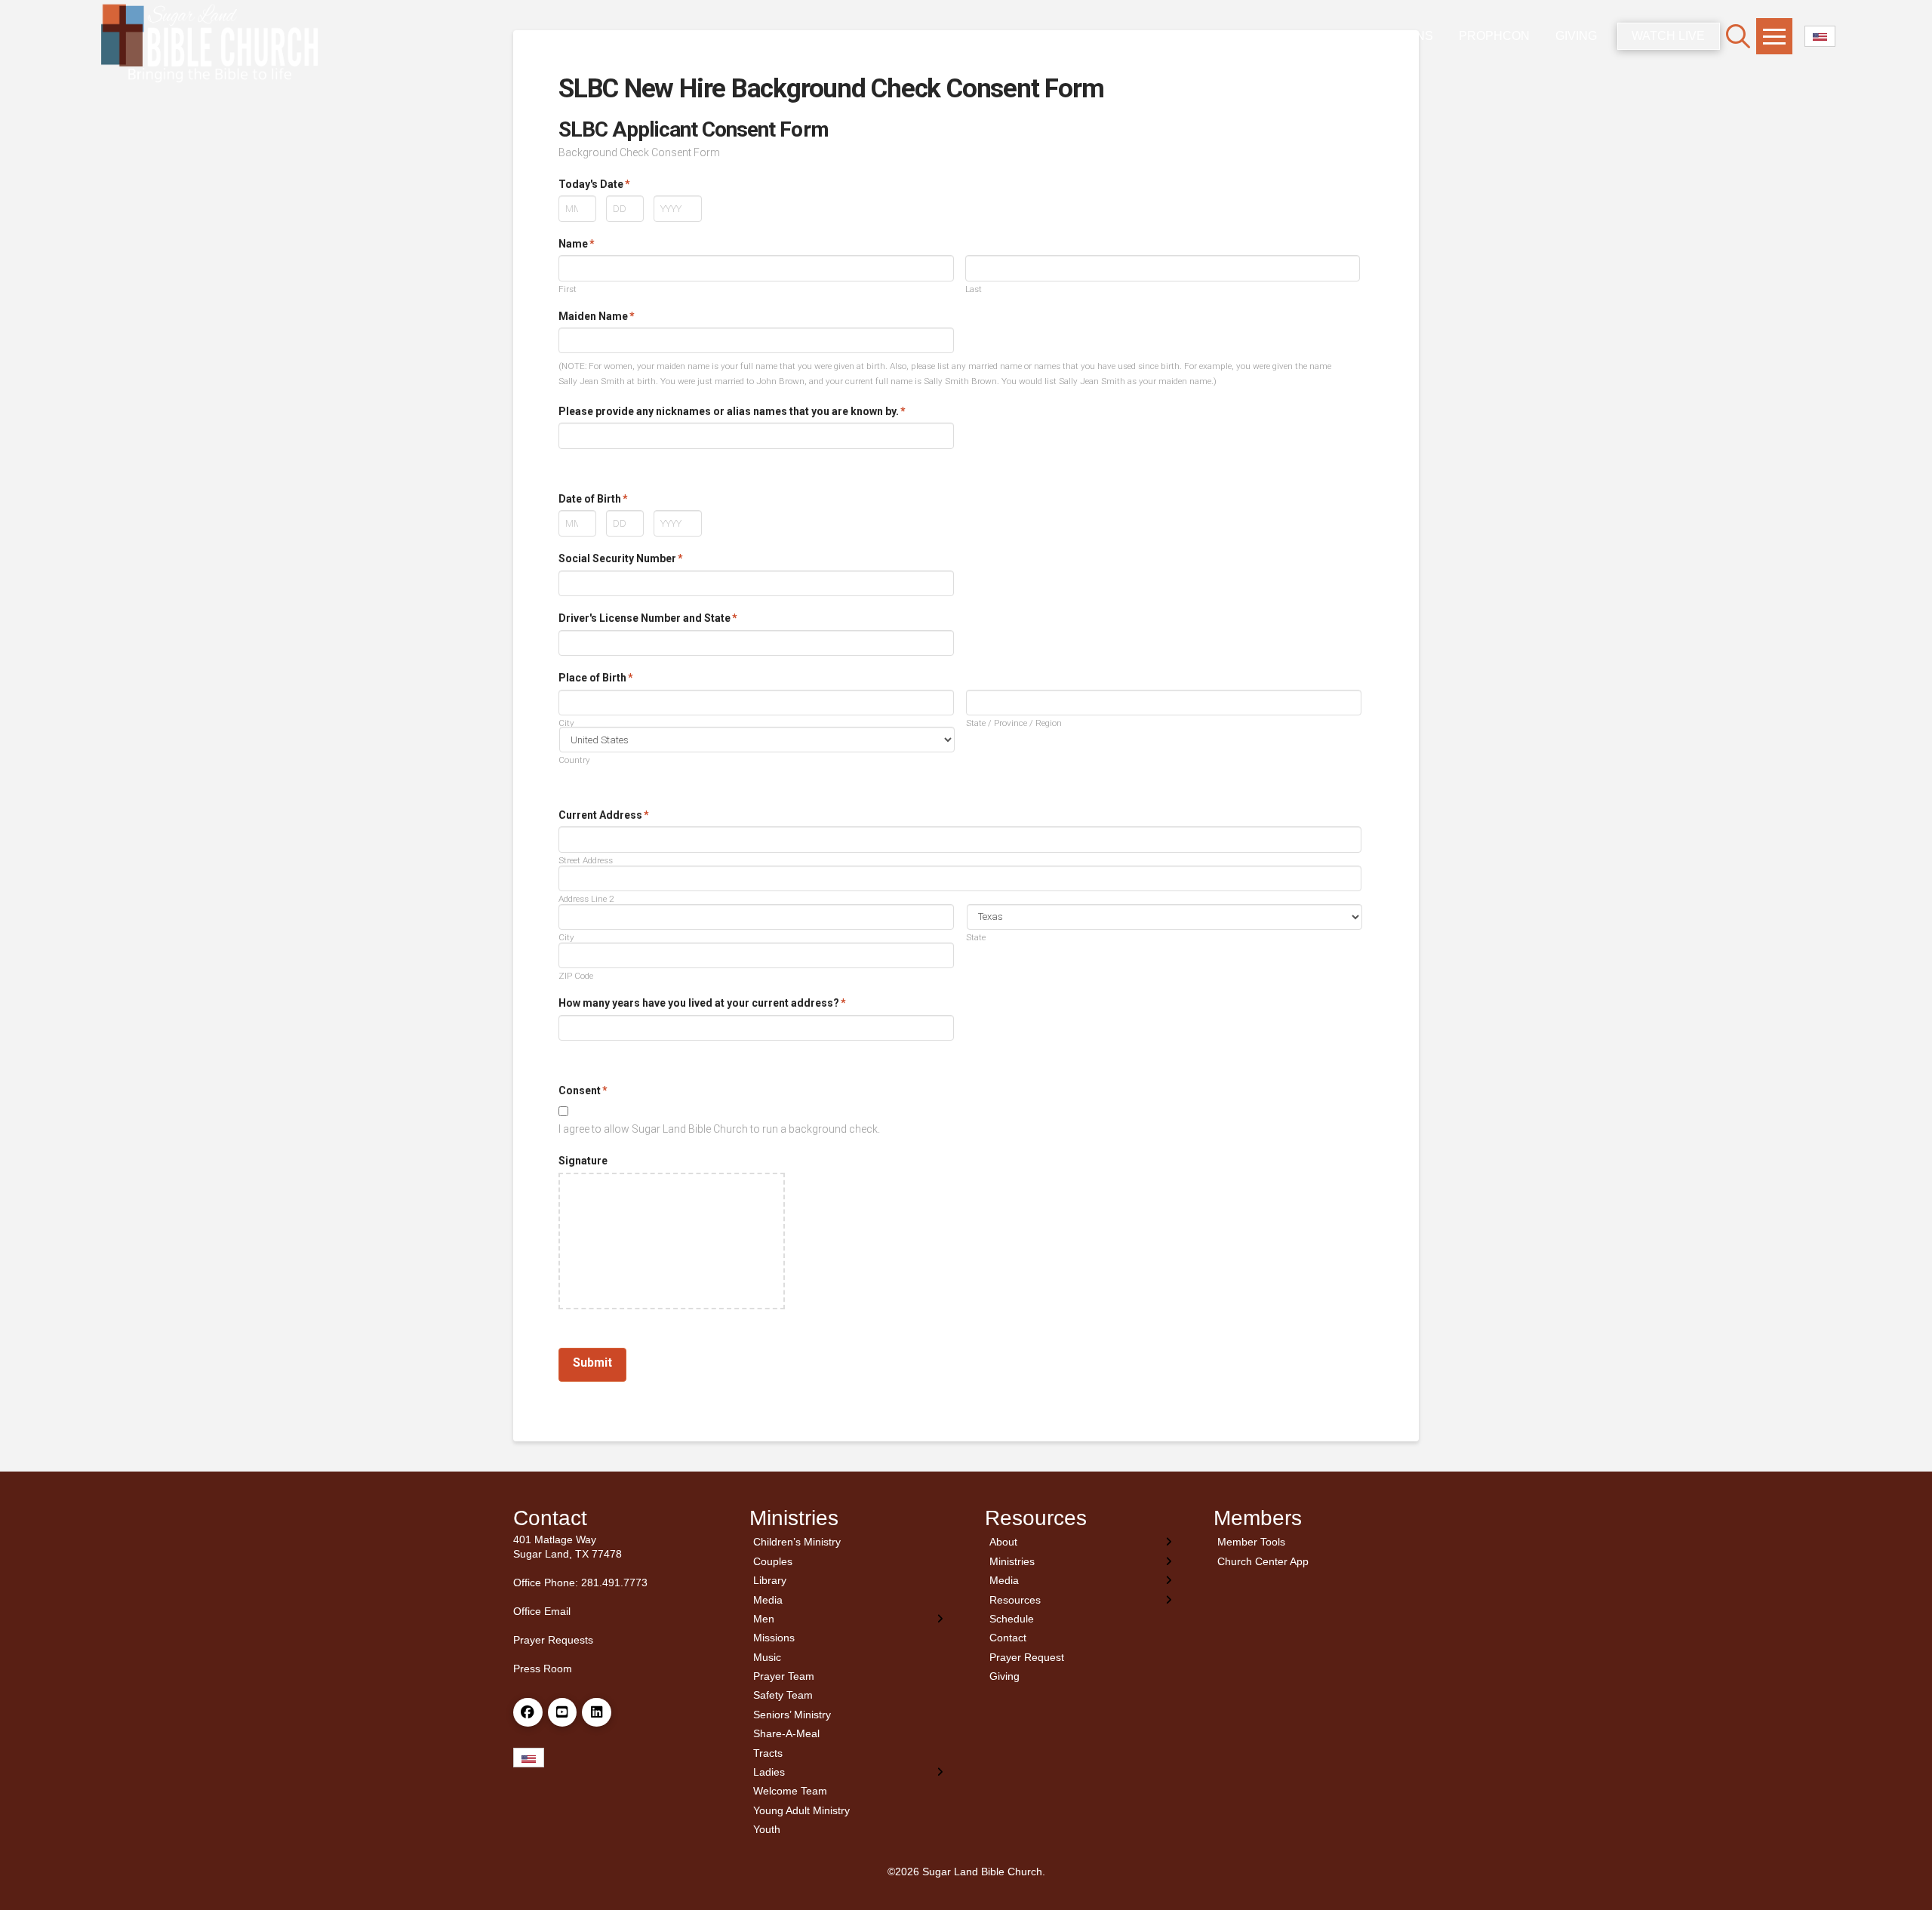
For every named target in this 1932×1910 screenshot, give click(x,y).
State (976, 938)
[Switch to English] (1820, 37)
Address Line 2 (586, 900)
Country (574, 761)
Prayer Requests (553, 1640)
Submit (592, 1363)
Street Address (586, 861)
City (566, 724)
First (568, 290)
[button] (1738, 36)
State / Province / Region (1014, 724)
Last (974, 290)
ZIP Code (576, 977)
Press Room (543, 1669)
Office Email (542, 1611)
